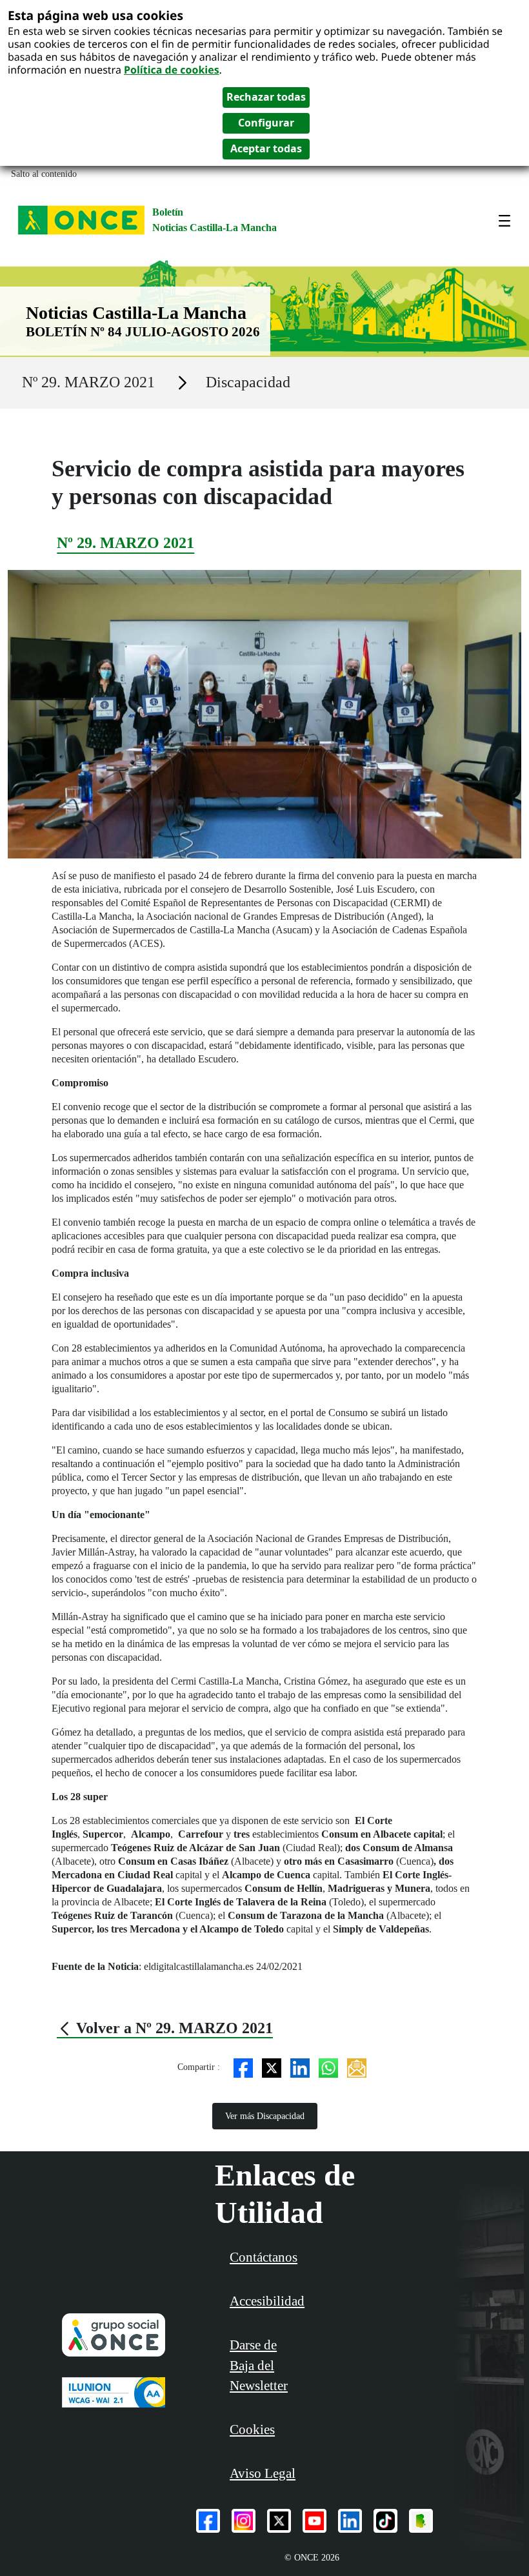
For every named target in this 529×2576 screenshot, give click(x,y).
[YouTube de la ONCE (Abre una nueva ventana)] (314, 2521)
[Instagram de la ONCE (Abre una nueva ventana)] (244, 2521)
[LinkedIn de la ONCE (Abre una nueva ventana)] (350, 2521)
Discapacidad (248, 382)
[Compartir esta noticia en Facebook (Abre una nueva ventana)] (243, 2067)
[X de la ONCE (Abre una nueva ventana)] (279, 2521)
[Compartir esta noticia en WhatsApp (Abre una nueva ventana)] (328, 2067)
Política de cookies (172, 70)
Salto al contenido (44, 174)
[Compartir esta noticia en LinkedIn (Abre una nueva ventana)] (300, 2067)
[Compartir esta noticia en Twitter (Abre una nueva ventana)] (272, 2067)
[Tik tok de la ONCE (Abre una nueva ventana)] (385, 2521)
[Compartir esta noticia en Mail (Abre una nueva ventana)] (357, 2067)
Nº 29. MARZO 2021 (88, 382)
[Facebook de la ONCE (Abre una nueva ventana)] (208, 2521)
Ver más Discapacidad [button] (265, 2116)
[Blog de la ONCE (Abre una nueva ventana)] (421, 2521)
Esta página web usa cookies (95, 15)
